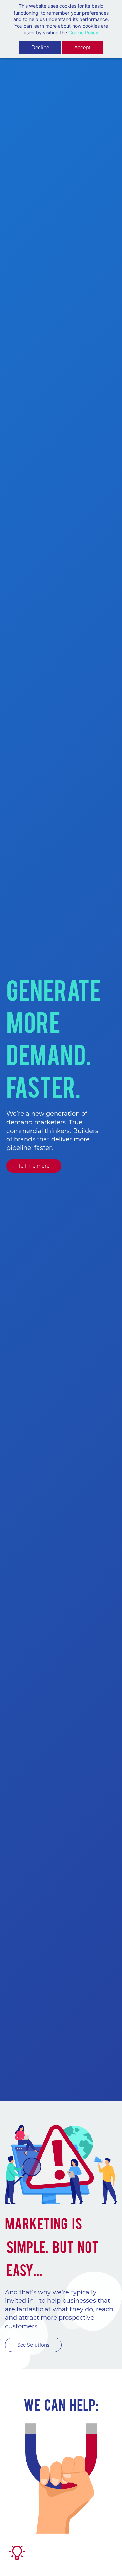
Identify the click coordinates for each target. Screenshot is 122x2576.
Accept (83, 48)
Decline (40, 48)
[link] (61, 2426)
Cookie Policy (83, 32)
